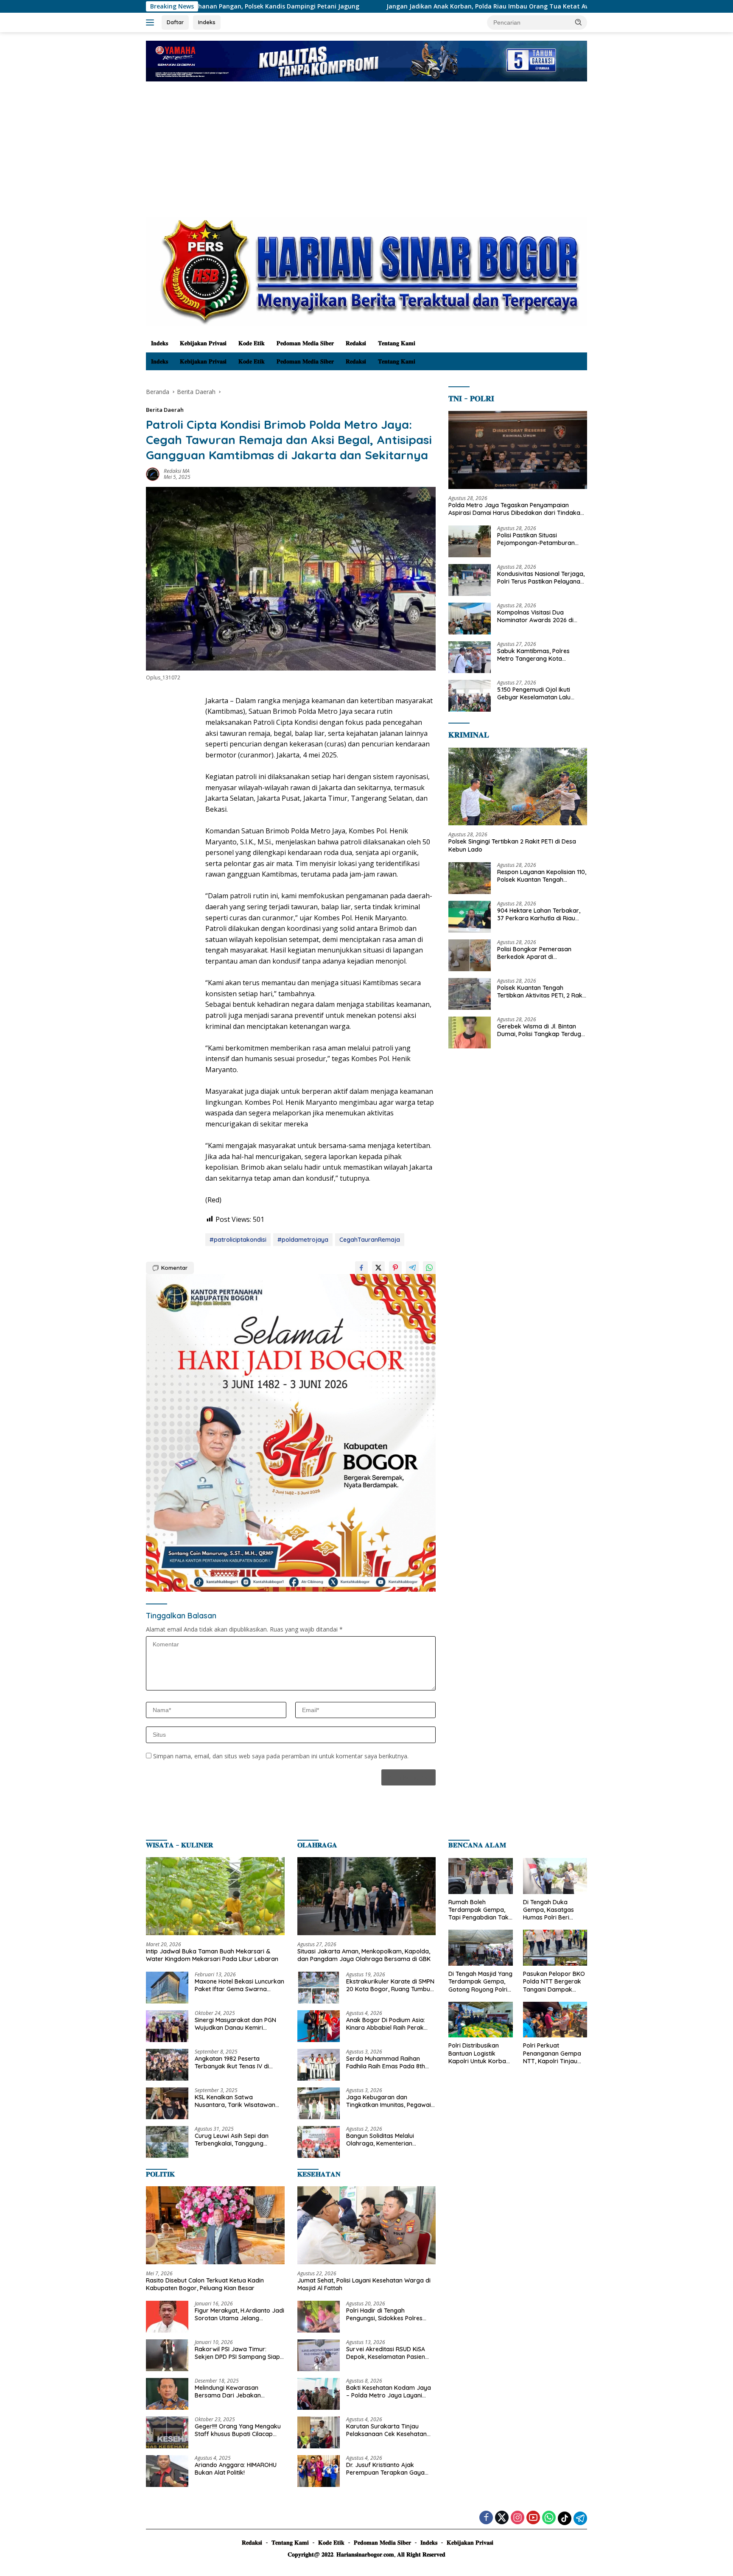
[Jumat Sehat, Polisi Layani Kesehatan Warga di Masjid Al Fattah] (367, 2225)
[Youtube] (533, 2518)
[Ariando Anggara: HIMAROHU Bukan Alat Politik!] (167, 2471)
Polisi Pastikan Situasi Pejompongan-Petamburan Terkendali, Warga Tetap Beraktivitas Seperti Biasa (536, 539)
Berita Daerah (165, 410)
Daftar (175, 22)
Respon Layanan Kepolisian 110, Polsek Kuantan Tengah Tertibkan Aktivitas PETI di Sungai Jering (542, 876)
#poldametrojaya (303, 1240)
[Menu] (152, 22)
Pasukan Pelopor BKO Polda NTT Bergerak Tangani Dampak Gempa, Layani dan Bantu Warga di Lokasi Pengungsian (554, 1982)
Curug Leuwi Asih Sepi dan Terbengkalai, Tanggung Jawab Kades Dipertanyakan (236, 2140)
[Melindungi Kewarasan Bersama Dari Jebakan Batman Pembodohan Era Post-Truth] (167, 2394)
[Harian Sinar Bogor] (366, 271)
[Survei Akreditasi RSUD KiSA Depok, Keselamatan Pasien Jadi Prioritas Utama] (319, 2355)
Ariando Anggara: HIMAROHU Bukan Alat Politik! (236, 2469)
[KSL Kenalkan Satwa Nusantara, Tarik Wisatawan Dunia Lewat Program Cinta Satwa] (167, 2103)
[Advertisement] (366, 154)
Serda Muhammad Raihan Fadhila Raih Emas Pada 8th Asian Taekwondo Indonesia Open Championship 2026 (386, 2062)
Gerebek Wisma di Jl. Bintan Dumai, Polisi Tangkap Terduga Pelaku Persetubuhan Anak (541, 1030)
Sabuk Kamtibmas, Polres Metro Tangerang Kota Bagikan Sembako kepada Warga (535, 655)
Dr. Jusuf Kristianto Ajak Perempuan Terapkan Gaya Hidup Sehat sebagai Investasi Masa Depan (389, 2469)
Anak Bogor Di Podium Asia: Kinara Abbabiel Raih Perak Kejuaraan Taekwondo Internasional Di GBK (386, 2024)
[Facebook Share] (361, 1268)
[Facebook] (486, 2518)
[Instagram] (518, 2518)
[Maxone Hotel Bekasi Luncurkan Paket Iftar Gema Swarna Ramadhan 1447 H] (167, 1988)
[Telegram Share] (412, 1268)
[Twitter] (502, 2518)
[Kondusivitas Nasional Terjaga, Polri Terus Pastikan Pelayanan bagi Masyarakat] (470, 580)
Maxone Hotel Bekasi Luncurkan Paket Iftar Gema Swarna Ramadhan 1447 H (239, 1985)
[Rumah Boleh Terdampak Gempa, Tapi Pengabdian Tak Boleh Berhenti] (480, 1876)
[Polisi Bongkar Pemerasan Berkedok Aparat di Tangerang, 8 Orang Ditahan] (470, 955)
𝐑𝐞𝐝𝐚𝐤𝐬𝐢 (356, 343)
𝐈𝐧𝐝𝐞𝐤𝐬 (159, 343)
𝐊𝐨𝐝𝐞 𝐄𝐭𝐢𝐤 (252, 343)
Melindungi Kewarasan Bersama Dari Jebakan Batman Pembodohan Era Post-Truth (232, 2392)
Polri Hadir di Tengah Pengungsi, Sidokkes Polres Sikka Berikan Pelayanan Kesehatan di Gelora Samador (389, 2314)
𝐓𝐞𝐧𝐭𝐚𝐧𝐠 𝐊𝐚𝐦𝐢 (397, 343)
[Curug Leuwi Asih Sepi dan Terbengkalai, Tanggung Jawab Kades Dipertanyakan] (167, 2142)
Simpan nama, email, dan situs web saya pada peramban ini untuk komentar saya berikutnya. (281, 1756)
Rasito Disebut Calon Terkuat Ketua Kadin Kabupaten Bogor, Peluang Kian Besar (205, 2284)
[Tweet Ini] (378, 1268)
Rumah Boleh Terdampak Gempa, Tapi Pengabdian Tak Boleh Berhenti (478, 1910)
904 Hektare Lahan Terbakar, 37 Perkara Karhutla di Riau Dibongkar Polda (539, 914)
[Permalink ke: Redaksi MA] (153, 473)
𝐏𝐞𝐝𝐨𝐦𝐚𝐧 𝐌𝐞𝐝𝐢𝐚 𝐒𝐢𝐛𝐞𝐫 (305, 343)
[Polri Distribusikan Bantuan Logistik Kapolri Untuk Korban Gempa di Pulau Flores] (480, 2020)
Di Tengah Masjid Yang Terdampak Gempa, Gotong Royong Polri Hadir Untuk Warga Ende (480, 1982)
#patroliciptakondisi (238, 1240)
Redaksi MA (177, 471)
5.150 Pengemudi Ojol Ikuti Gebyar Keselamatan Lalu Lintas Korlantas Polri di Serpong (534, 693)
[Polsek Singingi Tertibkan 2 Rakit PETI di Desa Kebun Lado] (518, 787)
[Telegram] (580, 2518)
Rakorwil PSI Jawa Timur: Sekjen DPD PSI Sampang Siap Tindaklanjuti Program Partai (237, 2353)
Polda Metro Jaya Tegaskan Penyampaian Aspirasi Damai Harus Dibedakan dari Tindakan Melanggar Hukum (516, 509)
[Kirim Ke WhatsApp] (429, 1268)
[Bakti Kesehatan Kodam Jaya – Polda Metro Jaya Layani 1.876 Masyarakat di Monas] (319, 2394)
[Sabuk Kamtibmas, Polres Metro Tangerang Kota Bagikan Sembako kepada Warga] (470, 657)
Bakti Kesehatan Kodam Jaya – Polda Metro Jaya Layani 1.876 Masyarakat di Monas (389, 2392)
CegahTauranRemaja (370, 1240)
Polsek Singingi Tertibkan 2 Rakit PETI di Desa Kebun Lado (512, 845)
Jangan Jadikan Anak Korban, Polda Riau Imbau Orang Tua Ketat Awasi (366, 6)
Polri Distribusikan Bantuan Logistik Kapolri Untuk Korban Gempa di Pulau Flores (480, 2053)
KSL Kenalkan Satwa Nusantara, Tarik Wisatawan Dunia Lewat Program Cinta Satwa (235, 2101)
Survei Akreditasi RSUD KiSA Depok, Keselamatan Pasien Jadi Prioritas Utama (386, 2353)
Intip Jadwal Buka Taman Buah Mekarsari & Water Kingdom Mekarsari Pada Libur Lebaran (212, 1955)
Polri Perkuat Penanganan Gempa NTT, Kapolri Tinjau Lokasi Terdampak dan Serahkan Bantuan (552, 2053)
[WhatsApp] (549, 2518)
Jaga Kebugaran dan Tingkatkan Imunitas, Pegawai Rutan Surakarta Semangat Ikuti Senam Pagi (389, 2101)
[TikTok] (565, 2518)
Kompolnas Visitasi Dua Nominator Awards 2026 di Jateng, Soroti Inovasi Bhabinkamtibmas (535, 616)
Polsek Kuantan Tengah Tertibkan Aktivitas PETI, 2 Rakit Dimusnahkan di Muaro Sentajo (541, 992)
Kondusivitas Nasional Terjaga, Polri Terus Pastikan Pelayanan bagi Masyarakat (541, 578)
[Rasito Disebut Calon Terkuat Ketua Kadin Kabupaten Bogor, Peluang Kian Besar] (215, 2225)
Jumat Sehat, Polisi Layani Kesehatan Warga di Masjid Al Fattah (364, 2284)
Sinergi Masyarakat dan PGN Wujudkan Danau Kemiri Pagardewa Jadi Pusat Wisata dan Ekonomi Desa (238, 2024)
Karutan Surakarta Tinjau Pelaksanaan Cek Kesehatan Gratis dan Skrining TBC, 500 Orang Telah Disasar (387, 2430)
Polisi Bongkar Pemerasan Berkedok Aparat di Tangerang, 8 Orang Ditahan (538, 953)
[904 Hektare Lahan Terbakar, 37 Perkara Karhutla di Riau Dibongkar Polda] (470, 917)
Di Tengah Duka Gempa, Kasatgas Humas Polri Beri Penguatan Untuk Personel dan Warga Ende (552, 1910)
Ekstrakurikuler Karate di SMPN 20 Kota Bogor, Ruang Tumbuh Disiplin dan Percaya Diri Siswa (390, 1985)
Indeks (207, 22)
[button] (579, 22)
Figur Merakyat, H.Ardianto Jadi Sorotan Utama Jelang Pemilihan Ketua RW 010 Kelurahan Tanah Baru (239, 2314)
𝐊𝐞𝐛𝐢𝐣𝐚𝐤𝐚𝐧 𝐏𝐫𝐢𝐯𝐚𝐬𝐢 (203, 343)
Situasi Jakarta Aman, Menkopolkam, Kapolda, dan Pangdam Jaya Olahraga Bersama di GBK (364, 1955)
